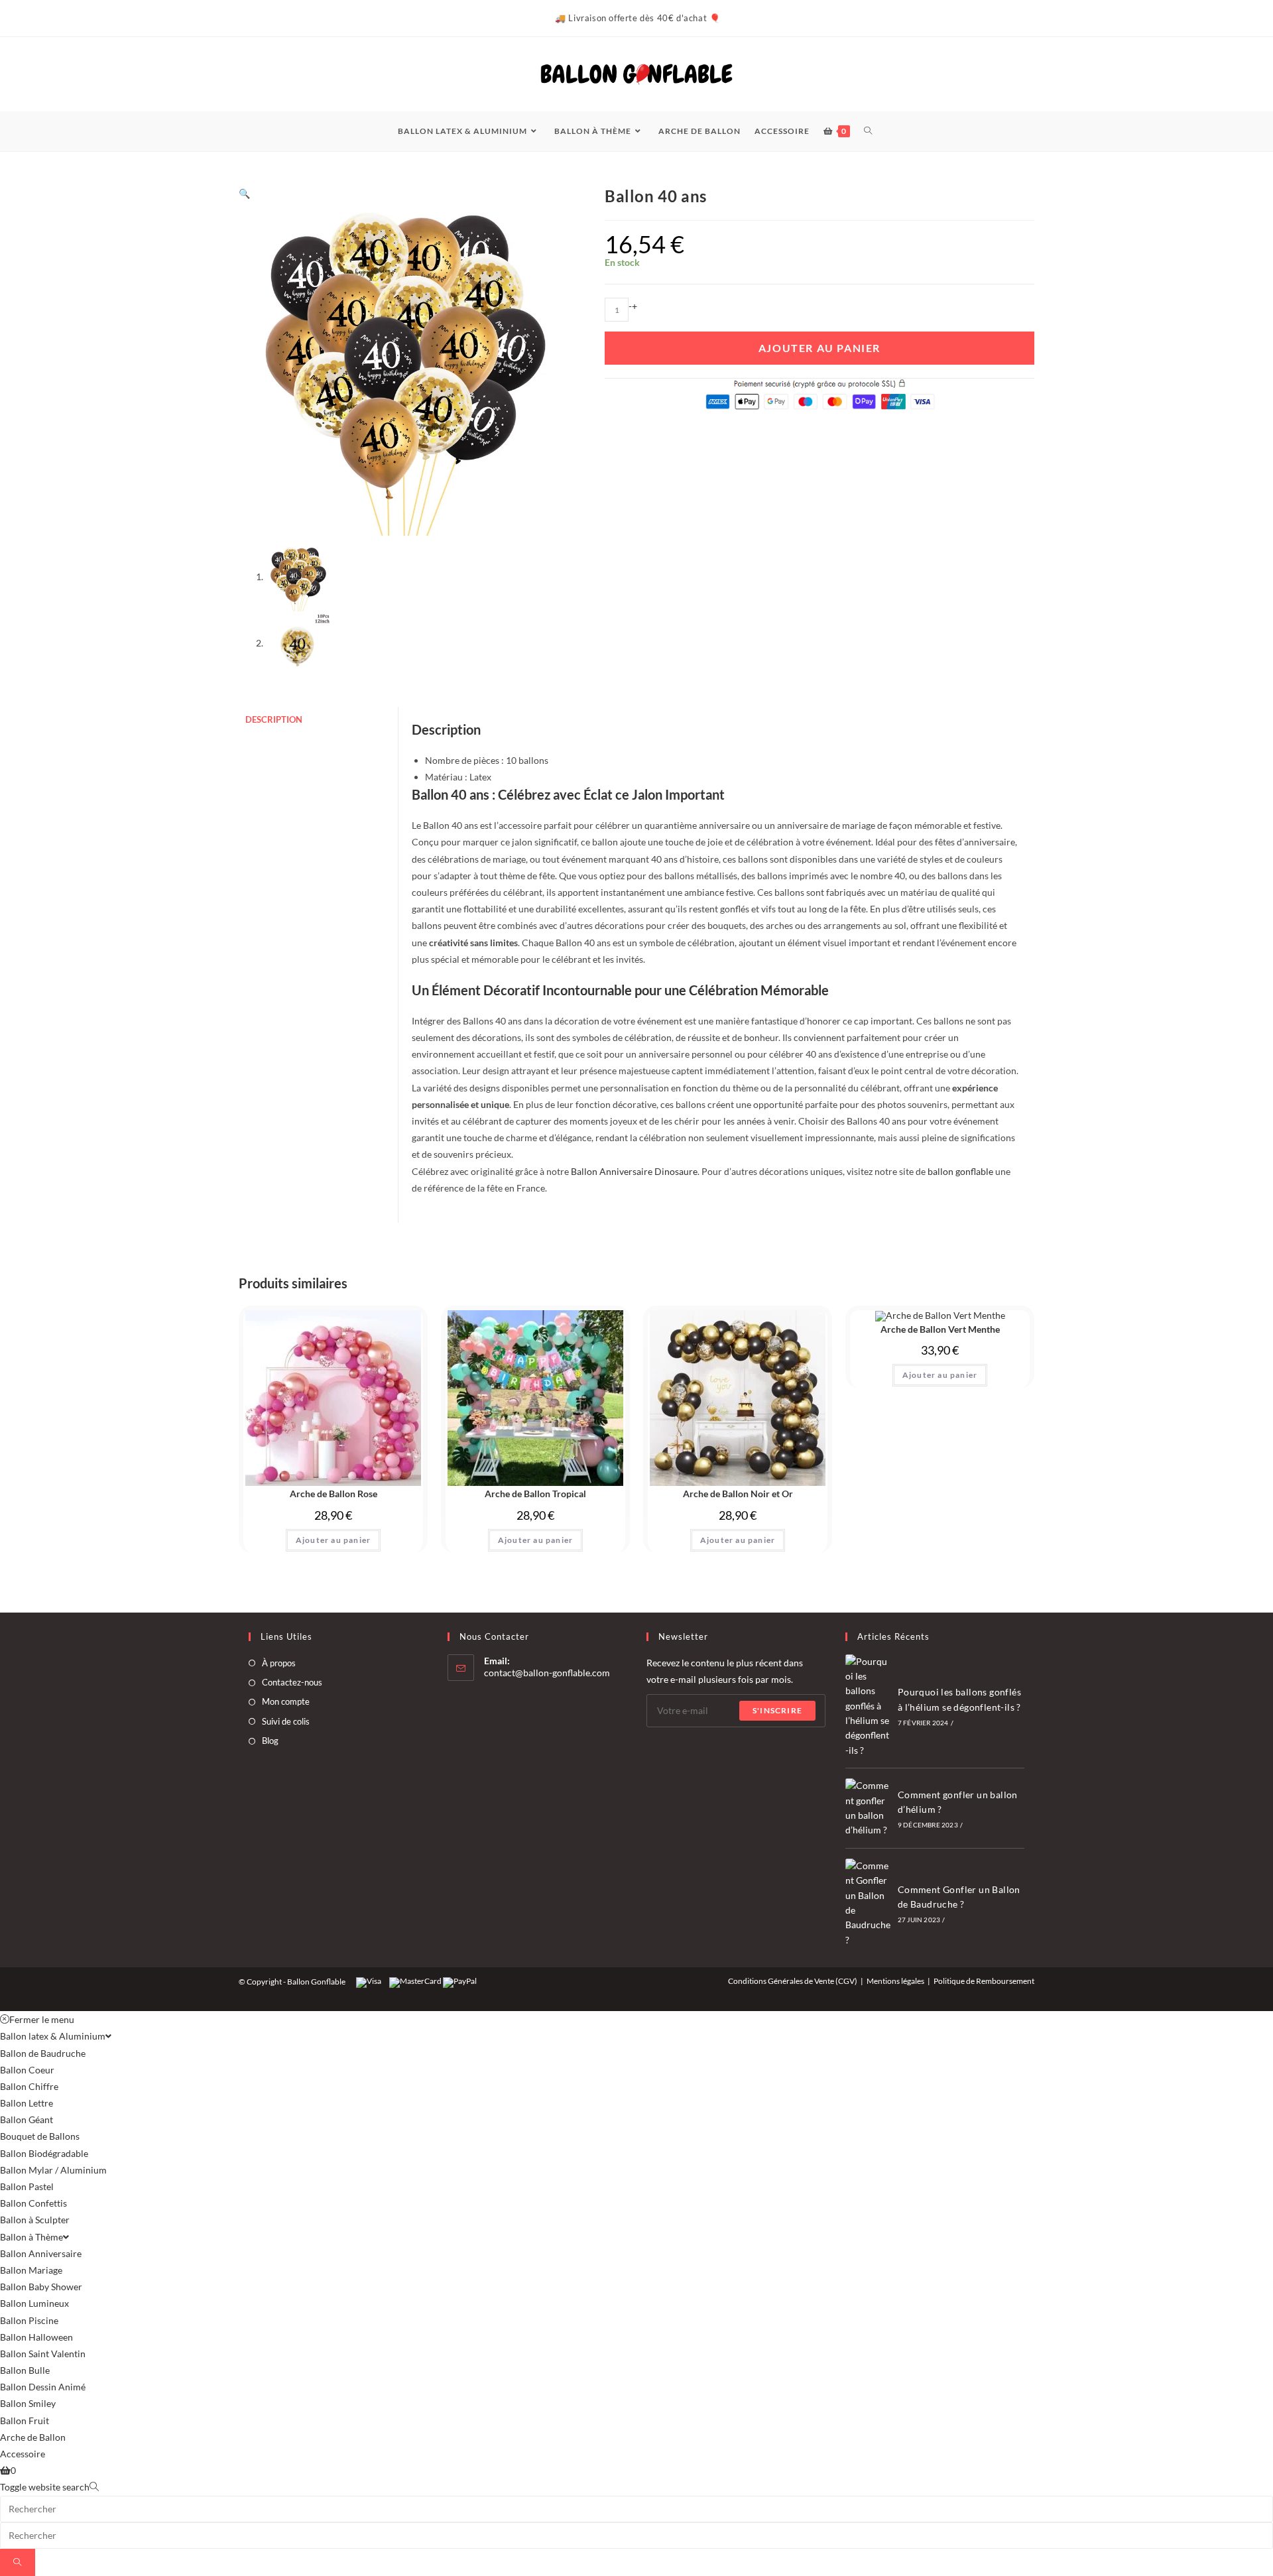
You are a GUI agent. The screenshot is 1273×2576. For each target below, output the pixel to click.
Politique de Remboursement (984, 1981)
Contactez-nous (292, 1682)
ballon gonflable (960, 1171)
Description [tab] (274, 720)
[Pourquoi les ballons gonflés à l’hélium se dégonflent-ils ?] (868, 1706)
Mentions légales (895, 1981)
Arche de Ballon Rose (333, 1494)
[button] (244, 193)
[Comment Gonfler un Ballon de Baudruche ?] (868, 1903)
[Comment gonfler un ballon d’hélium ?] (868, 1808)
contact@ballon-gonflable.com (547, 1673)
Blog (270, 1741)
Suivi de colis (286, 1721)
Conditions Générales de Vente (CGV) (793, 1981)
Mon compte (286, 1701)
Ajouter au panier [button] (333, 1540)
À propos (279, 1663)
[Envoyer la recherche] (18, 2562)
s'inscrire (777, 1710)
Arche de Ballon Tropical (535, 1494)
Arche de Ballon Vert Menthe (940, 1329)
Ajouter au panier (819, 348)
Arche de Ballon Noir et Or (738, 1494)
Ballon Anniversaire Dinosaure (634, 1171)
